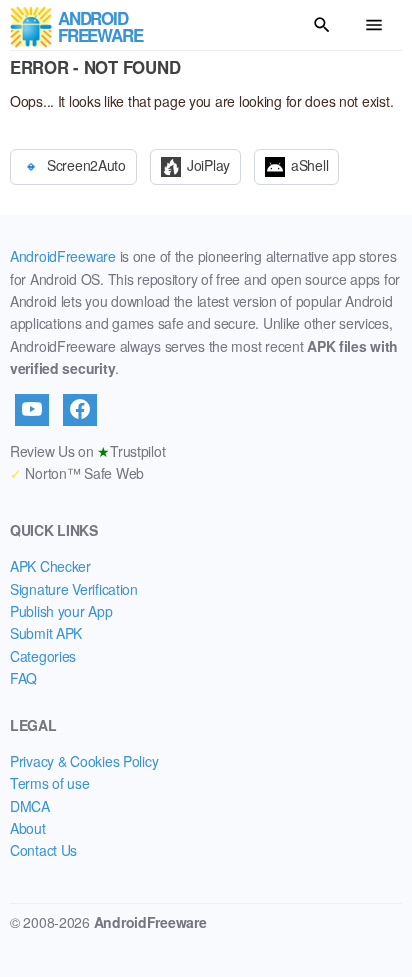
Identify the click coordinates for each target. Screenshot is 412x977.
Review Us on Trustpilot (87, 451)
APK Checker (50, 566)
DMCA (30, 806)
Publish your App (61, 611)
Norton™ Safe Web (77, 473)
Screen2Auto (86, 165)
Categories (43, 656)
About (28, 828)
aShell (309, 165)
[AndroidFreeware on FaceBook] (80, 410)
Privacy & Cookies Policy (84, 761)
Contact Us (43, 850)
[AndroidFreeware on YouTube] (32, 410)
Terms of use (50, 783)
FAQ (23, 678)
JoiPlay (208, 165)
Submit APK (46, 633)
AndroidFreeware (63, 256)
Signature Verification (74, 589)
